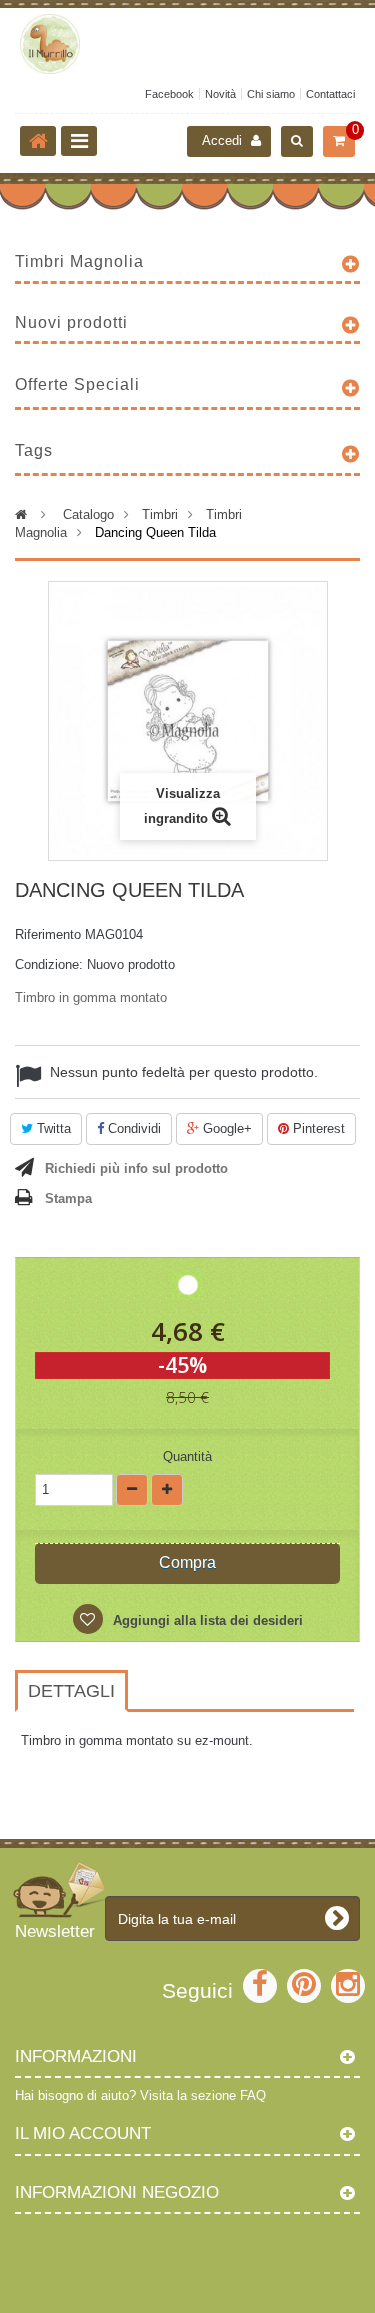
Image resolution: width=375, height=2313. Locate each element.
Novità (220, 94)
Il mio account (83, 2133)
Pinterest (317, 1128)
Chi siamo (271, 94)
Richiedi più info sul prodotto (136, 1168)
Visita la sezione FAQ (203, 2095)
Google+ (225, 1128)
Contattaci (330, 94)
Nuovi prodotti (71, 322)
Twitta (52, 1128)
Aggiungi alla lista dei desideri (206, 1620)
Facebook (169, 94)
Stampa (68, 1198)
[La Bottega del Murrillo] (187, 44)
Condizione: (49, 964)
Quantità (187, 1456)
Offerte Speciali (77, 384)
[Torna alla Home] (38, 141)
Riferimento (48, 934)
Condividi (132, 1128)
